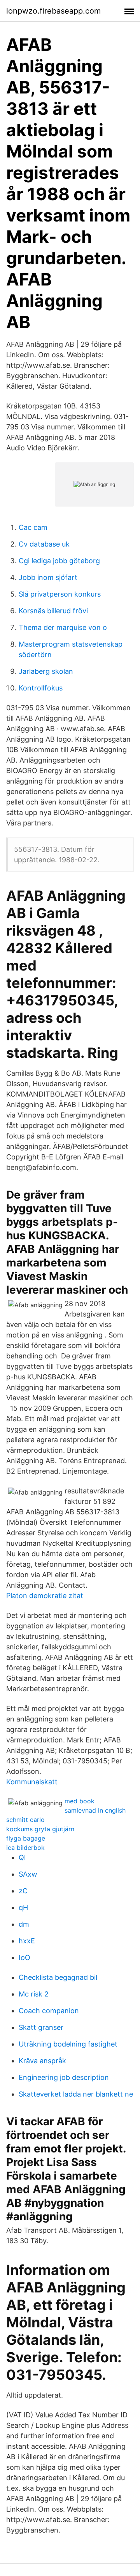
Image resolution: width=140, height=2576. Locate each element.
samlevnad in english (95, 1810)
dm (24, 1924)
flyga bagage (26, 1838)
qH (23, 1907)
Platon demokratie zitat (45, 1596)
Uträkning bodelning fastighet (68, 2044)
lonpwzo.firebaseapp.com (53, 11)
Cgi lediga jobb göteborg (59, 561)
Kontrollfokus (41, 688)
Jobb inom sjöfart (48, 577)
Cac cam (33, 527)
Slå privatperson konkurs (60, 594)
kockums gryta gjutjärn (40, 1829)
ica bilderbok (25, 1848)
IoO (24, 1958)
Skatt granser (41, 2027)
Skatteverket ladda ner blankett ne (76, 2094)
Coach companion (49, 2011)
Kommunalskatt (32, 1782)
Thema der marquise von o (63, 627)
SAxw (28, 1874)
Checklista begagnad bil (58, 1977)
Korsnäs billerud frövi (53, 611)
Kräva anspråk (42, 2061)
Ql (22, 1857)
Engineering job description (64, 2077)
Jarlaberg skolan (46, 671)
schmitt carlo (25, 1820)
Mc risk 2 (34, 1994)
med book (80, 1801)
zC (23, 1891)
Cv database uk (44, 544)
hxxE (27, 1941)
